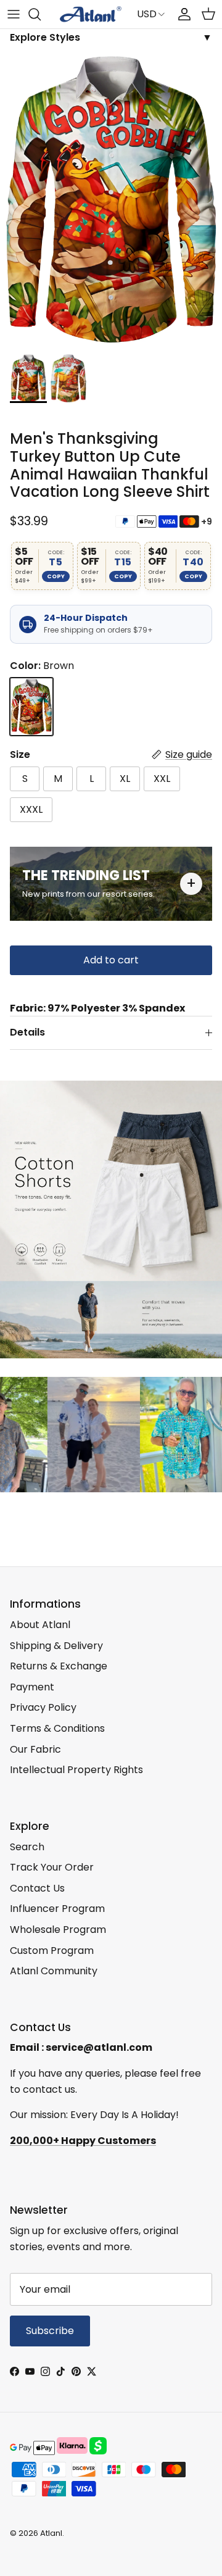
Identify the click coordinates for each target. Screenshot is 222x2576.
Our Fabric (35, 1749)
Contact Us (37, 1888)
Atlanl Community (54, 1971)
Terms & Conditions (57, 1728)
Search (27, 1847)
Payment (32, 1687)
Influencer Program (57, 1909)
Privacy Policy (43, 1707)
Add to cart (111, 960)
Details (27, 1032)
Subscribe (50, 2331)
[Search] (41, 14)
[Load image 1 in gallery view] (111, 199)
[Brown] (31, 707)
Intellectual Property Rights (76, 1770)
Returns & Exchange (59, 1666)
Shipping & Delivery (56, 1646)
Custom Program (52, 1951)
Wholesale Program (58, 1930)
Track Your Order (52, 1867)
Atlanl (51, 2533)
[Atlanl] (91, 14)
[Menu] (14, 14)
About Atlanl (40, 1625)
